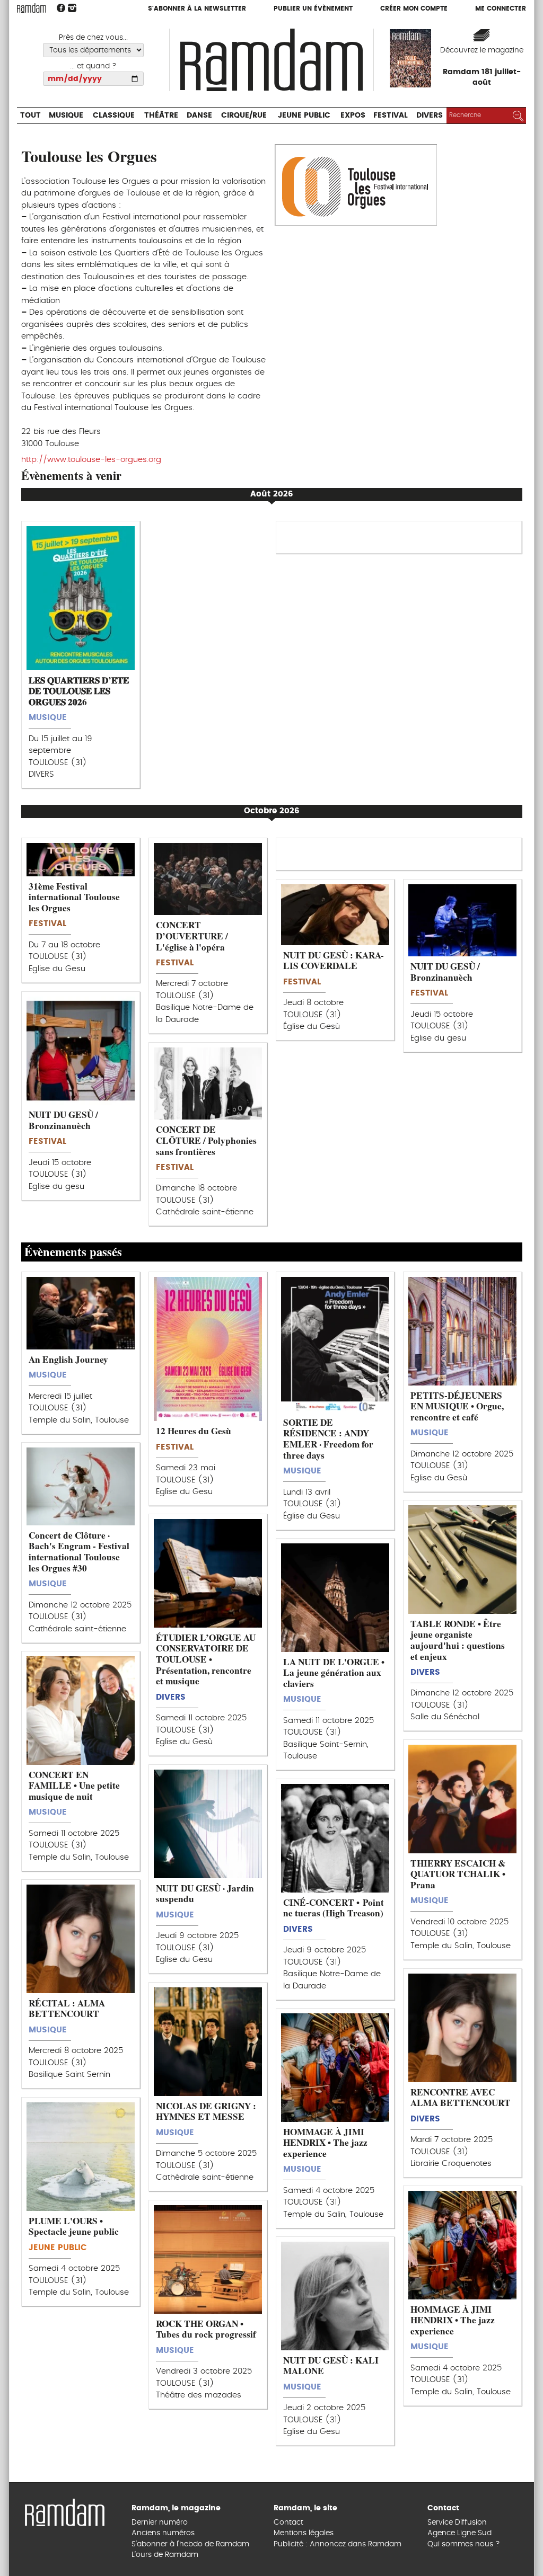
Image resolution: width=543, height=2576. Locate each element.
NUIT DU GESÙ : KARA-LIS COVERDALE (334, 961)
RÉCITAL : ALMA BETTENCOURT (67, 2009)
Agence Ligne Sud (459, 2533)
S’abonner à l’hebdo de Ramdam (190, 2544)
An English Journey (68, 1359)
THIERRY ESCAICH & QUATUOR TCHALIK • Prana (458, 1874)
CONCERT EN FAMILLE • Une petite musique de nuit (74, 1786)
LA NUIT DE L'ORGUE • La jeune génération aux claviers (334, 1673)
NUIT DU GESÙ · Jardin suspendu (205, 1894)
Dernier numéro (160, 2522)
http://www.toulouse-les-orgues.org (91, 460)
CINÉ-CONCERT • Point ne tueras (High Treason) (334, 1908)
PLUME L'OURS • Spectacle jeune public (74, 2226)
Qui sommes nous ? (464, 2544)
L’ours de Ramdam (165, 2555)
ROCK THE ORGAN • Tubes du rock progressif (206, 2329)
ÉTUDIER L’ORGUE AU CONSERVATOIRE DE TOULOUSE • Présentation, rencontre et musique (206, 1659)
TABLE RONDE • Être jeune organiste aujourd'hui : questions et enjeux (458, 1640)
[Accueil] (271, 59)
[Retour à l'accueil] (65, 2511)
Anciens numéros (163, 2533)
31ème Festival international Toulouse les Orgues (74, 897)
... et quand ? (93, 66)
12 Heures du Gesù (194, 1431)
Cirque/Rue (286, 29)
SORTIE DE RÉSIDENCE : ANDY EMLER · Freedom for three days (328, 1439)
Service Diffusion (457, 2522)
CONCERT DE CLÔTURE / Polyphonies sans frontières (206, 1140)
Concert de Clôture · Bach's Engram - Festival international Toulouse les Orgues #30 (79, 1552)
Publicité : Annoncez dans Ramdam (338, 2544)
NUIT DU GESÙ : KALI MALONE (331, 2366)
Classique (132, 29)
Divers (506, 29)
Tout (33, 29)
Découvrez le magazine (482, 50)
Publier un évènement (313, 9)
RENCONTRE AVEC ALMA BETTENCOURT (461, 2098)
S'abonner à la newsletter (197, 9)
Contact (288, 2522)
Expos (415, 29)
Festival (459, 29)
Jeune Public (358, 29)
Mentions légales (304, 2533)
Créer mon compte (414, 9)
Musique (75, 29)
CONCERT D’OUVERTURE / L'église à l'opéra (192, 936)
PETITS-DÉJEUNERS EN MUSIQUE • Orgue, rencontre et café (457, 1406)
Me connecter (501, 9)
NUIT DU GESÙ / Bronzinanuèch (445, 972)
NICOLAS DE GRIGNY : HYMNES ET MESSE (206, 2111)
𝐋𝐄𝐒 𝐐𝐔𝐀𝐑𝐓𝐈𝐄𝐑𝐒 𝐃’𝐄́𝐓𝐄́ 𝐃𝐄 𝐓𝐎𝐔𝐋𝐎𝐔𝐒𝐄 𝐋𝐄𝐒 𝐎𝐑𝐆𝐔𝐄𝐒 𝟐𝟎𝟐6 (79, 691)
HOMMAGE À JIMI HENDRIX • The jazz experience (325, 2143)
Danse (233, 29)
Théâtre (188, 29)
